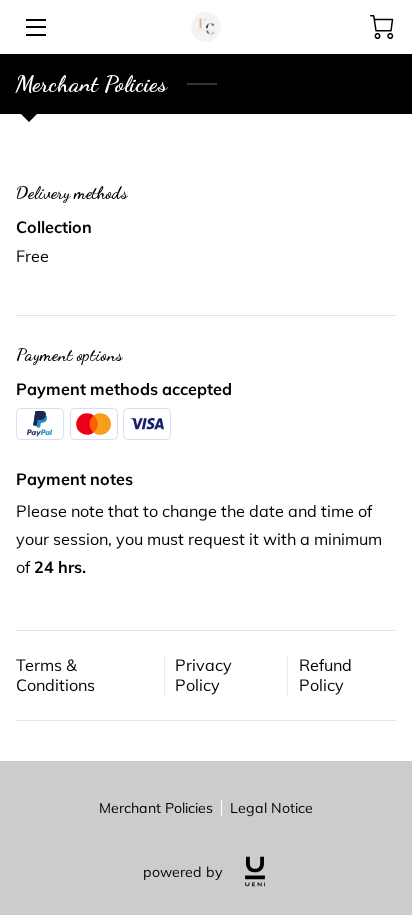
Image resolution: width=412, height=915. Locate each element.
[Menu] (34, 27)
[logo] (255, 871)
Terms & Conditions (55, 675)
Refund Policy (325, 675)
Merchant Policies (156, 808)
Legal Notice (271, 808)
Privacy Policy (203, 675)
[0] (382, 27)
